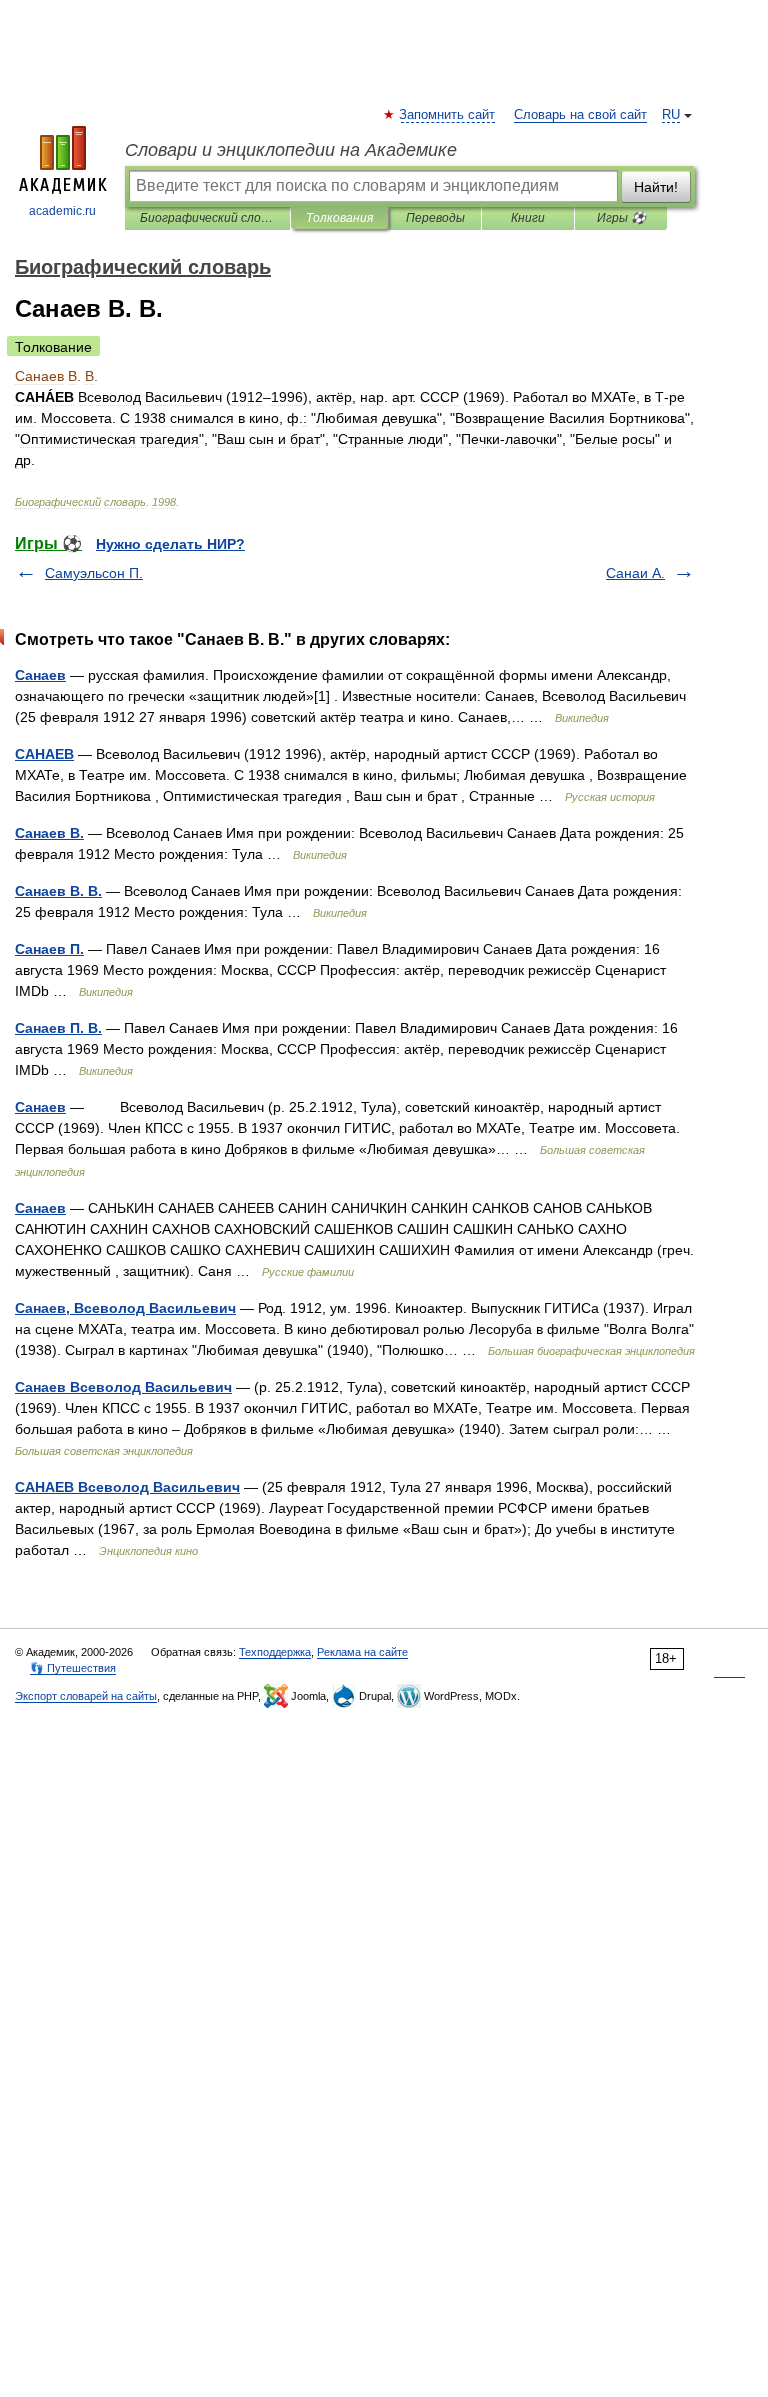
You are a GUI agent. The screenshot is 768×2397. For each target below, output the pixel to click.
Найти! (656, 187)
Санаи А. (635, 573)
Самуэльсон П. (94, 573)
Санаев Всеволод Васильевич (123, 1387)
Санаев (40, 675)
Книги (528, 218)
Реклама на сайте (362, 1652)
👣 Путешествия (73, 1668)
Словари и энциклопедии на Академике (291, 150)
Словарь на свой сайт (580, 115)
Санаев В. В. (58, 891)
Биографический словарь (207, 218)
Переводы (435, 218)
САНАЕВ (44, 754)
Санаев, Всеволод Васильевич (125, 1308)
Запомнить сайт (448, 115)
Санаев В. (49, 833)
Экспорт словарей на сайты (86, 1696)
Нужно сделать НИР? (170, 544)
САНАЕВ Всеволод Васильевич (127, 1487)
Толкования (339, 218)
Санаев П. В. (58, 1028)
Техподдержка (275, 1652)
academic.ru (62, 211)
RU (671, 115)
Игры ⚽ (621, 218)
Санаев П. (49, 949)
